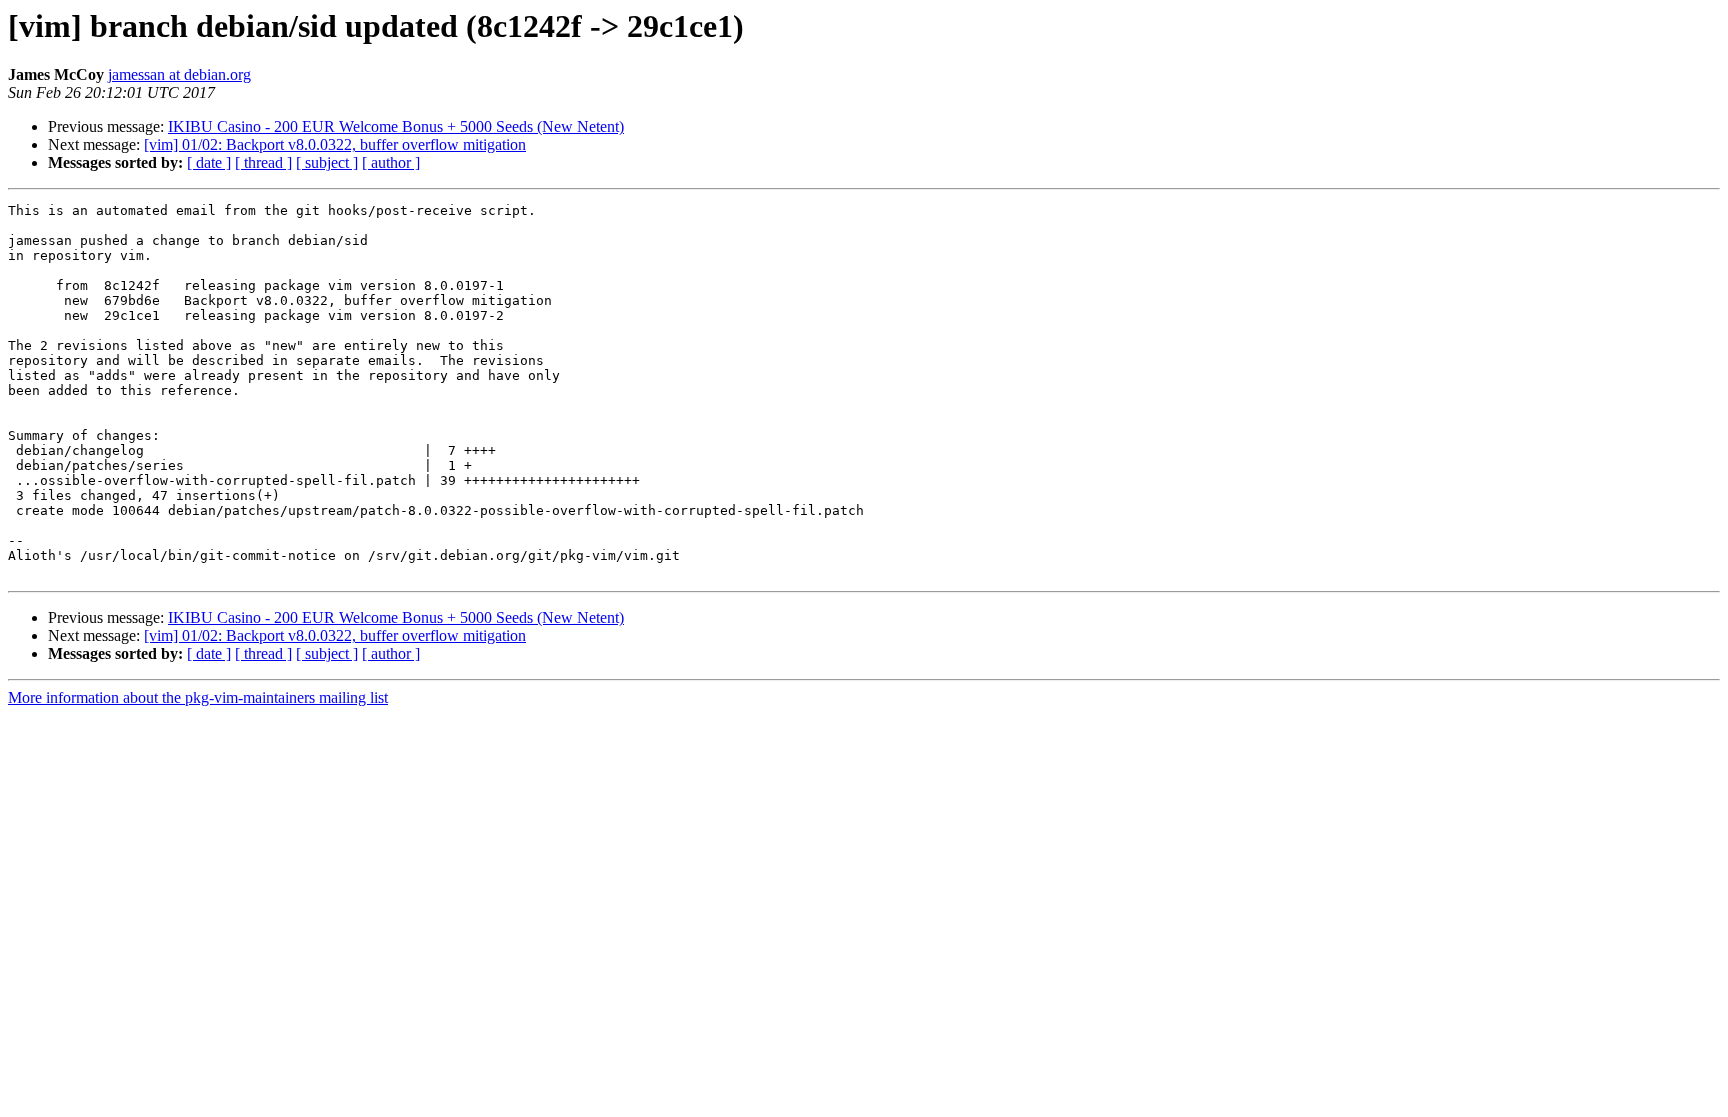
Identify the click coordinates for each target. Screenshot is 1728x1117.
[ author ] (391, 162)
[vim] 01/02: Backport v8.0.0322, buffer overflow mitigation (335, 144)
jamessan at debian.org (179, 74)
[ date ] (209, 162)
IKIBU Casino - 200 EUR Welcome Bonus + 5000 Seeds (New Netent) (396, 126)
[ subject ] (327, 162)
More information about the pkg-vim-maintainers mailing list (198, 697)
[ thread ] (263, 162)
